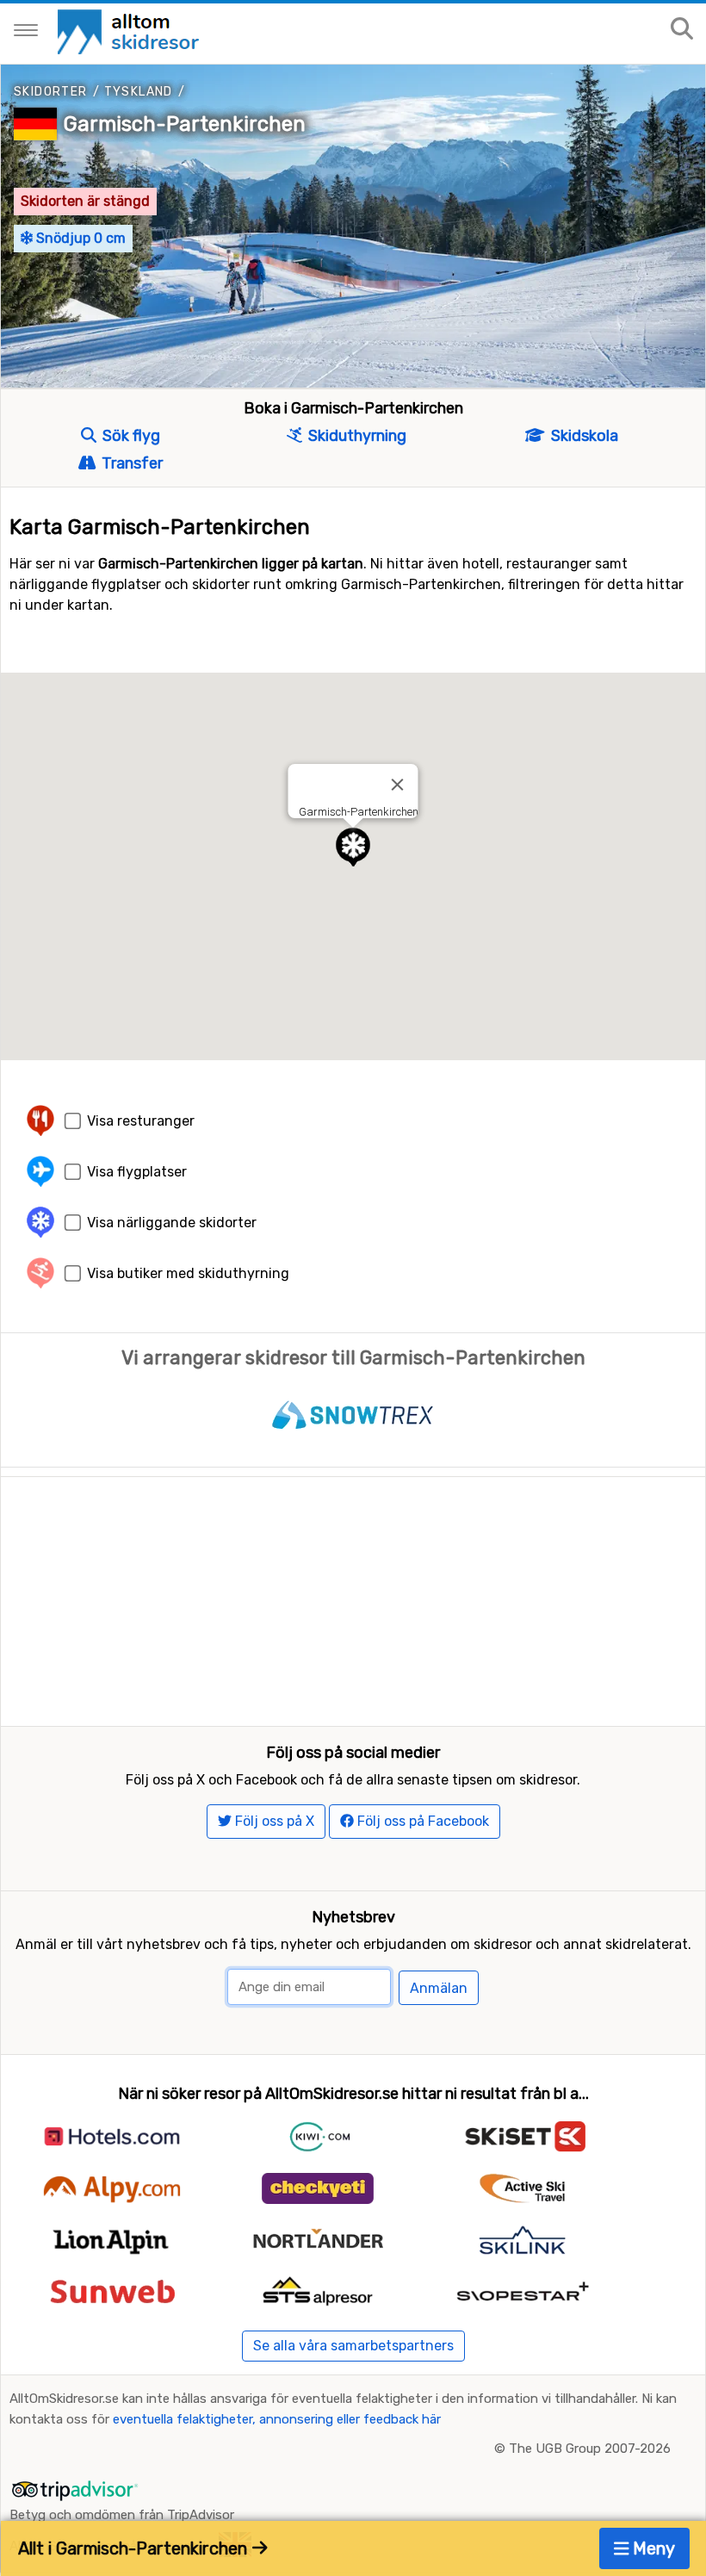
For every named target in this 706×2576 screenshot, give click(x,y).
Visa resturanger (141, 1121)
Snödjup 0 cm (79, 238)
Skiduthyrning (356, 436)
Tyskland (139, 92)
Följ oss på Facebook (421, 1821)
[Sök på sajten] (682, 30)
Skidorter (51, 92)
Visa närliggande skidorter (172, 1223)
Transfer (130, 463)
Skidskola (583, 436)
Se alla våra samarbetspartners (353, 2346)
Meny (652, 2548)
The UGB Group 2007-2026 (590, 2449)
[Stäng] (398, 785)
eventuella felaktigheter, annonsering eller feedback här (277, 2419)
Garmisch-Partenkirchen (185, 124)
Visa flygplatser (137, 1172)
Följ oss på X (273, 1821)
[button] (353, 847)
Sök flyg (130, 436)
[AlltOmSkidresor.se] (130, 31)
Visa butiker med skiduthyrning (188, 1273)
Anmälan (439, 1988)
